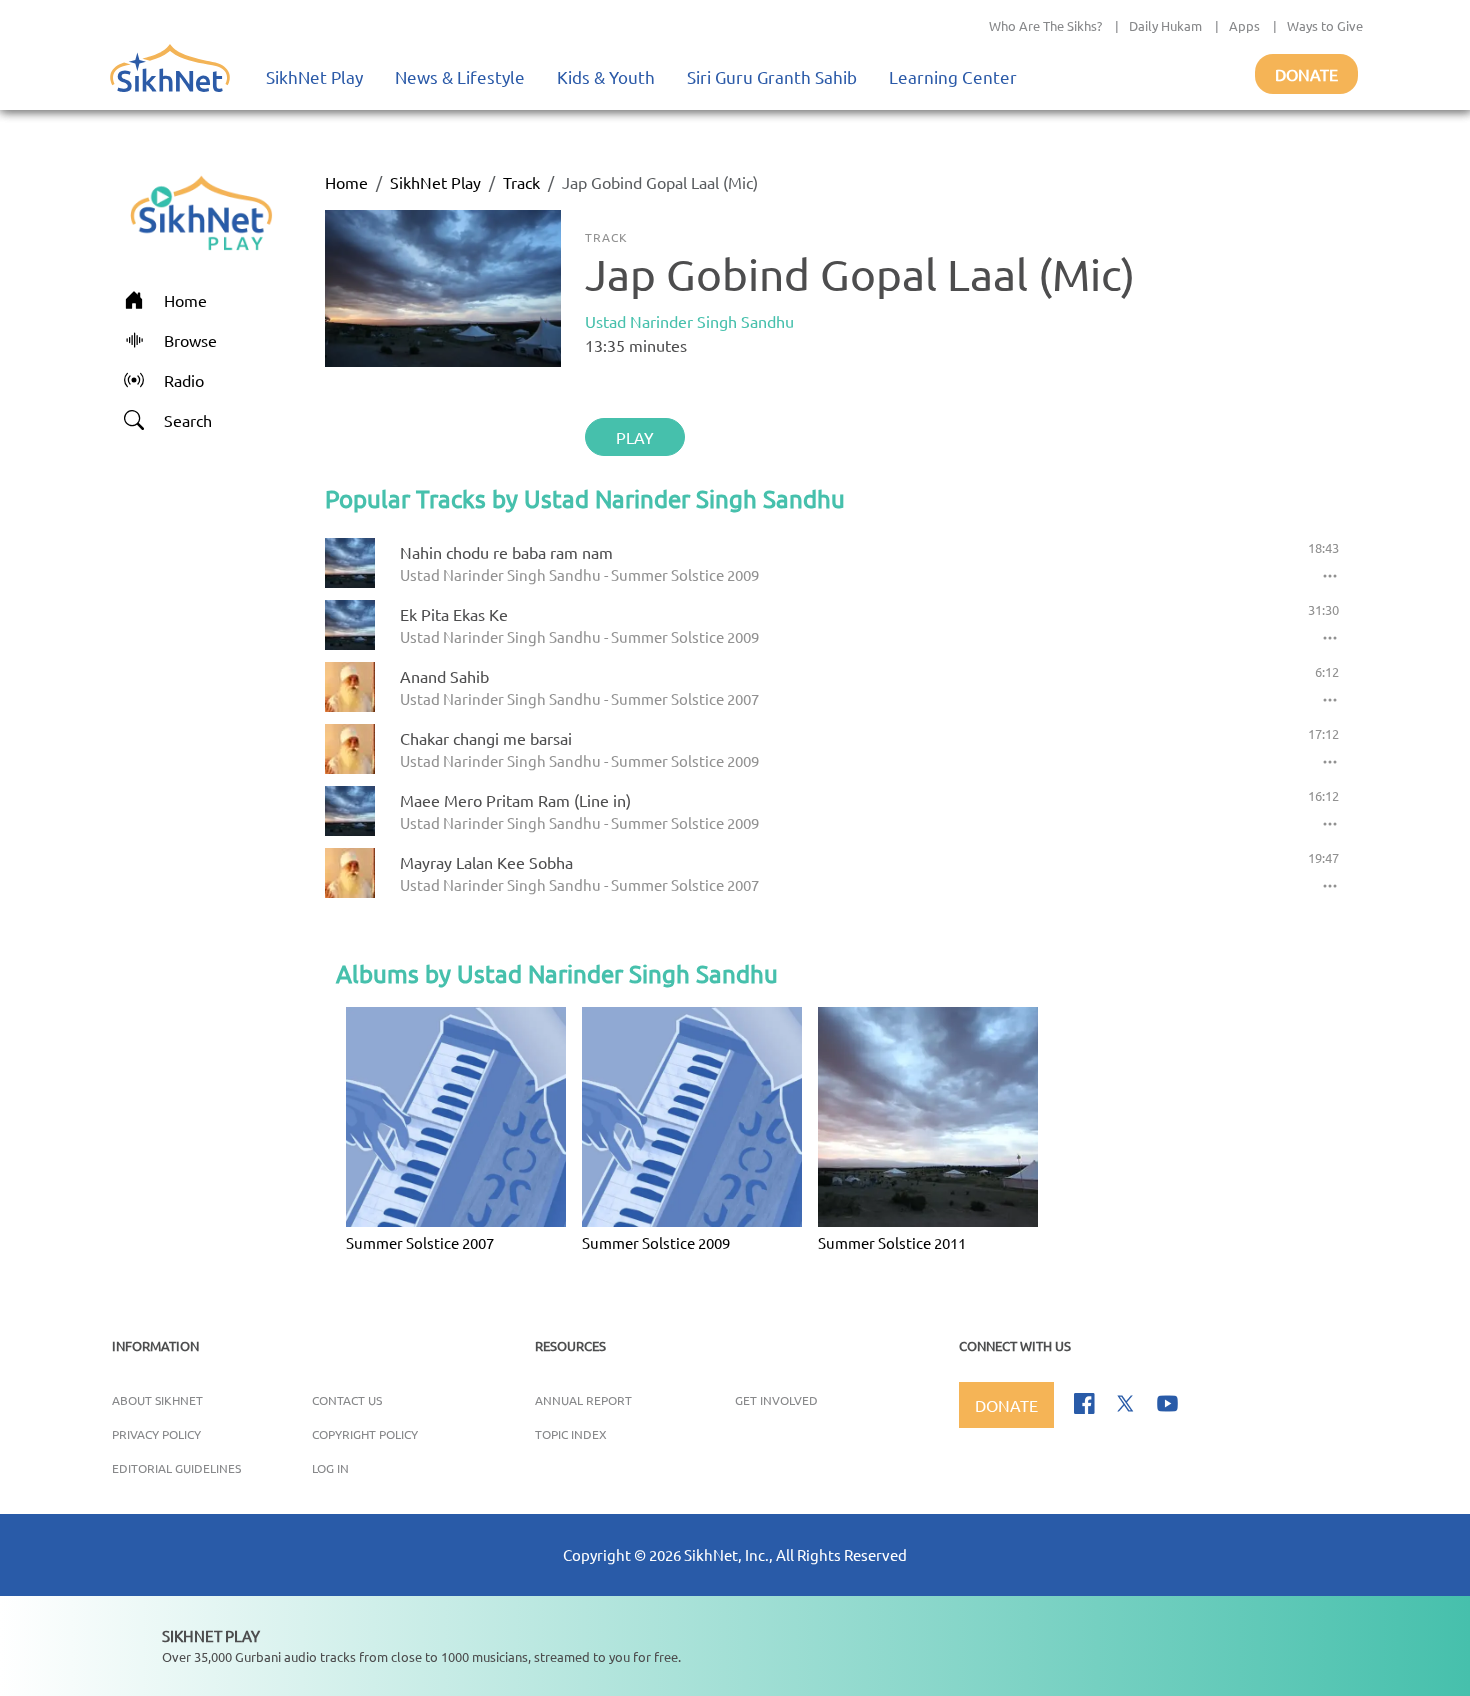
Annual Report (583, 1400)
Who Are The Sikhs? (1045, 25)
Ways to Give (1325, 25)
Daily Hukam (1165, 25)
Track (521, 182)
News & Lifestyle (460, 76)
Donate (1306, 74)
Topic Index (571, 1434)
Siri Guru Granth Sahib (772, 76)
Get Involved (776, 1400)
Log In (330, 1468)
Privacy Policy (156, 1434)
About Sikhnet (157, 1400)
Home (346, 182)
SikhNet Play (314, 76)
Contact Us (347, 1400)
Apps (1244, 25)
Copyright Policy (365, 1434)
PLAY (635, 437)
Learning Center (953, 76)
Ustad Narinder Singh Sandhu (689, 321)
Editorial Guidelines (176, 1468)
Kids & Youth (606, 76)
